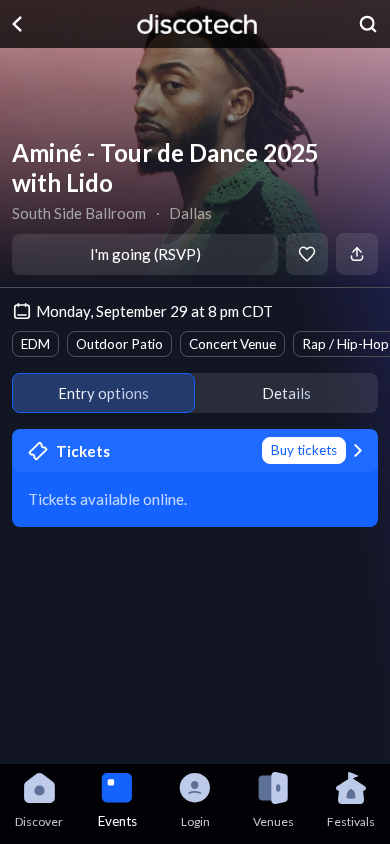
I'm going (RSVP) (145, 254)
